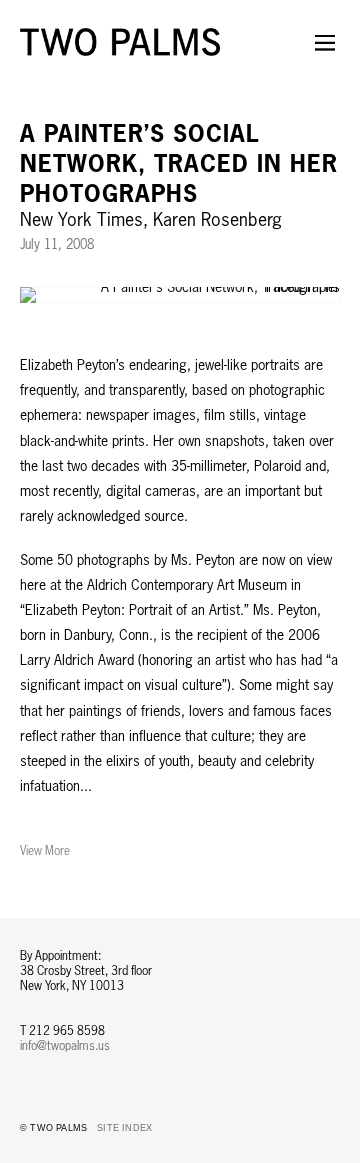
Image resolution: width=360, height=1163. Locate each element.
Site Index (124, 1128)
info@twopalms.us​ (65, 1045)
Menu (325, 55)
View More (45, 850)
